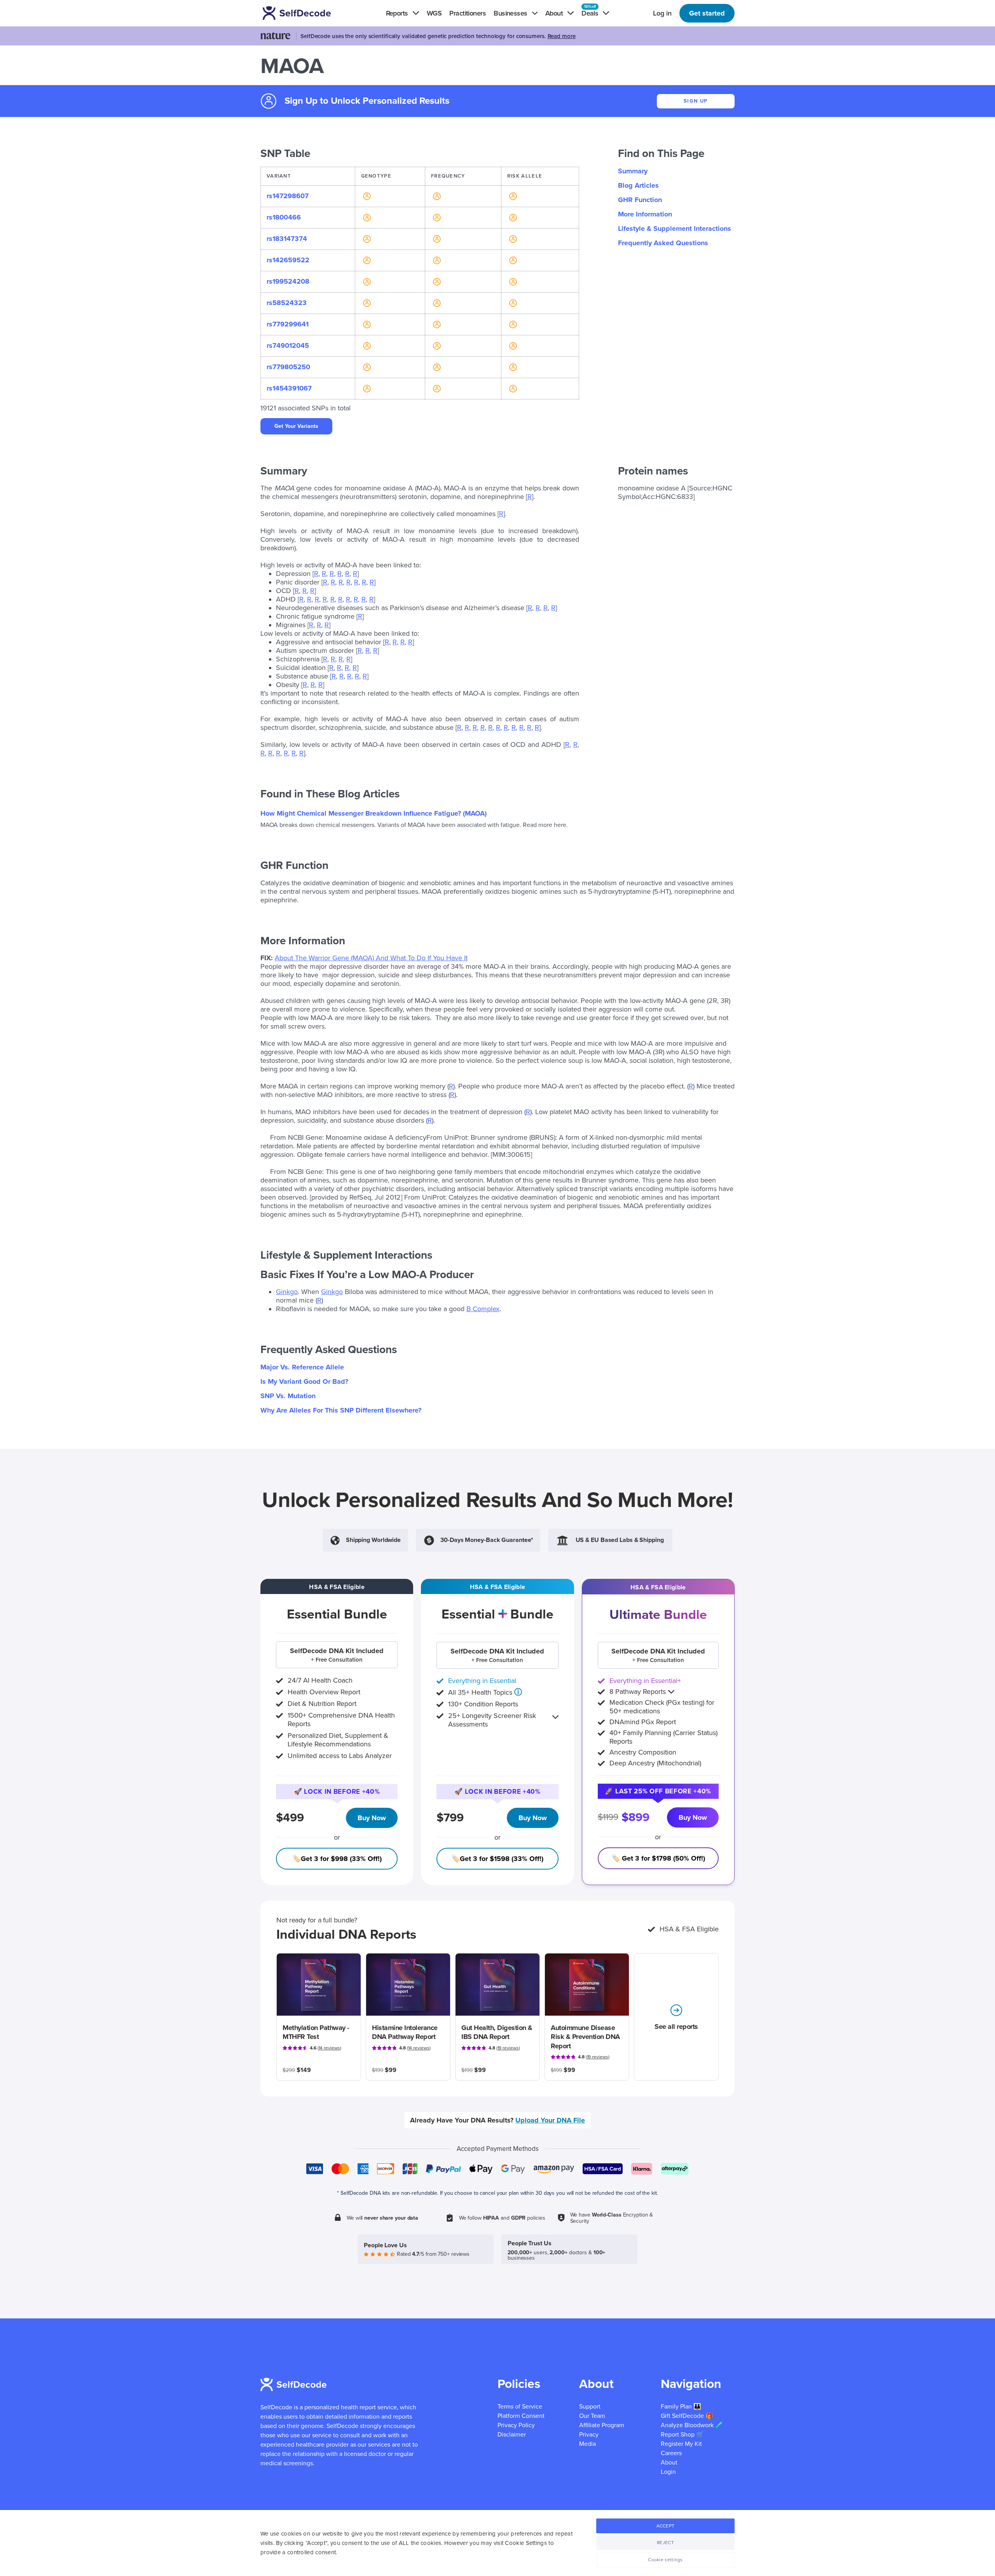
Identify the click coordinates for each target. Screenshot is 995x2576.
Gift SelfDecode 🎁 (687, 2416)
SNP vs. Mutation (288, 1396)
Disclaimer (512, 2435)
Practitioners (468, 13)
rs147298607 (288, 196)
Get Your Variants (296, 426)
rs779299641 (288, 324)
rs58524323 (287, 303)
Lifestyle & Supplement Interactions (675, 228)
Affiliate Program (602, 2425)
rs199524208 (288, 281)
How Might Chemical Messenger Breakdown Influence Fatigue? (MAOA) (374, 813)
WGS (434, 13)
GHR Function (640, 200)
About (669, 2463)
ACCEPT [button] (666, 2526)
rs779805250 (288, 367)
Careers (671, 2453)
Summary (633, 171)
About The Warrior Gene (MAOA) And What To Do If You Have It (371, 958)
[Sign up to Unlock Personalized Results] (366, 196)
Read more (562, 36)
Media (587, 2444)
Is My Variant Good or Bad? (304, 1381)
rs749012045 (288, 345)
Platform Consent (521, 2416)
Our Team (592, 2416)
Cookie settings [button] (665, 2560)
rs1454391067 (289, 388)
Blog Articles (638, 185)
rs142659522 (288, 260)
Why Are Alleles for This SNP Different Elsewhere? (341, 1410)
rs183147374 (287, 239)
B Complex (483, 1309)
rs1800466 (284, 217)
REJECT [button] (665, 2543)
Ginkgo (287, 1292)
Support (590, 2407)
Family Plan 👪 (681, 2407)
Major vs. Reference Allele (302, 1367)
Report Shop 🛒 (682, 2435)
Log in (662, 13)
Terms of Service (520, 2407)
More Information (645, 214)
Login (668, 2472)
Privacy (589, 2435)
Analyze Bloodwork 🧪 (692, 2425)
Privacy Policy (516, 2425)
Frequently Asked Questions (663, 243)
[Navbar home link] (308, 13)
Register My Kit (681, 2444)
